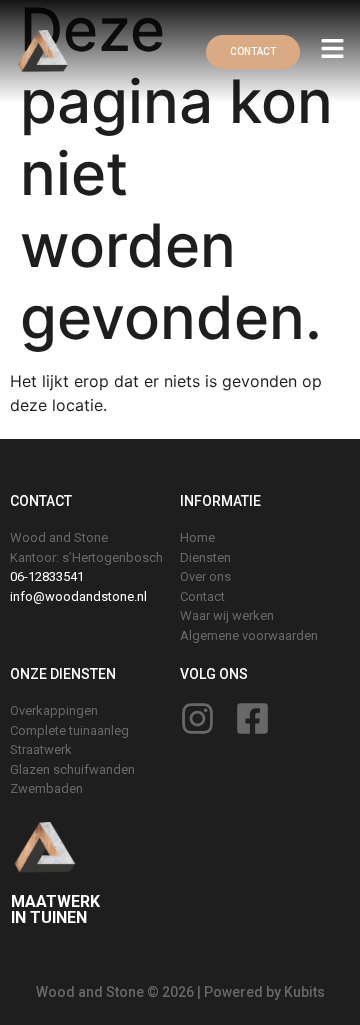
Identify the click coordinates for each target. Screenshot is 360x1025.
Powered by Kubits (264, 992)
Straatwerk (41, 749)
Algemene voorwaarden (249, 635)
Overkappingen (54, 710)
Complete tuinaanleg (69, 730)
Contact (202, 596)
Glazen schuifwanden (72, 769)
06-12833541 (47, 576)
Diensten (205, 557)
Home (197, 537)
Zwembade (43, 788)
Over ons (205, 576)
